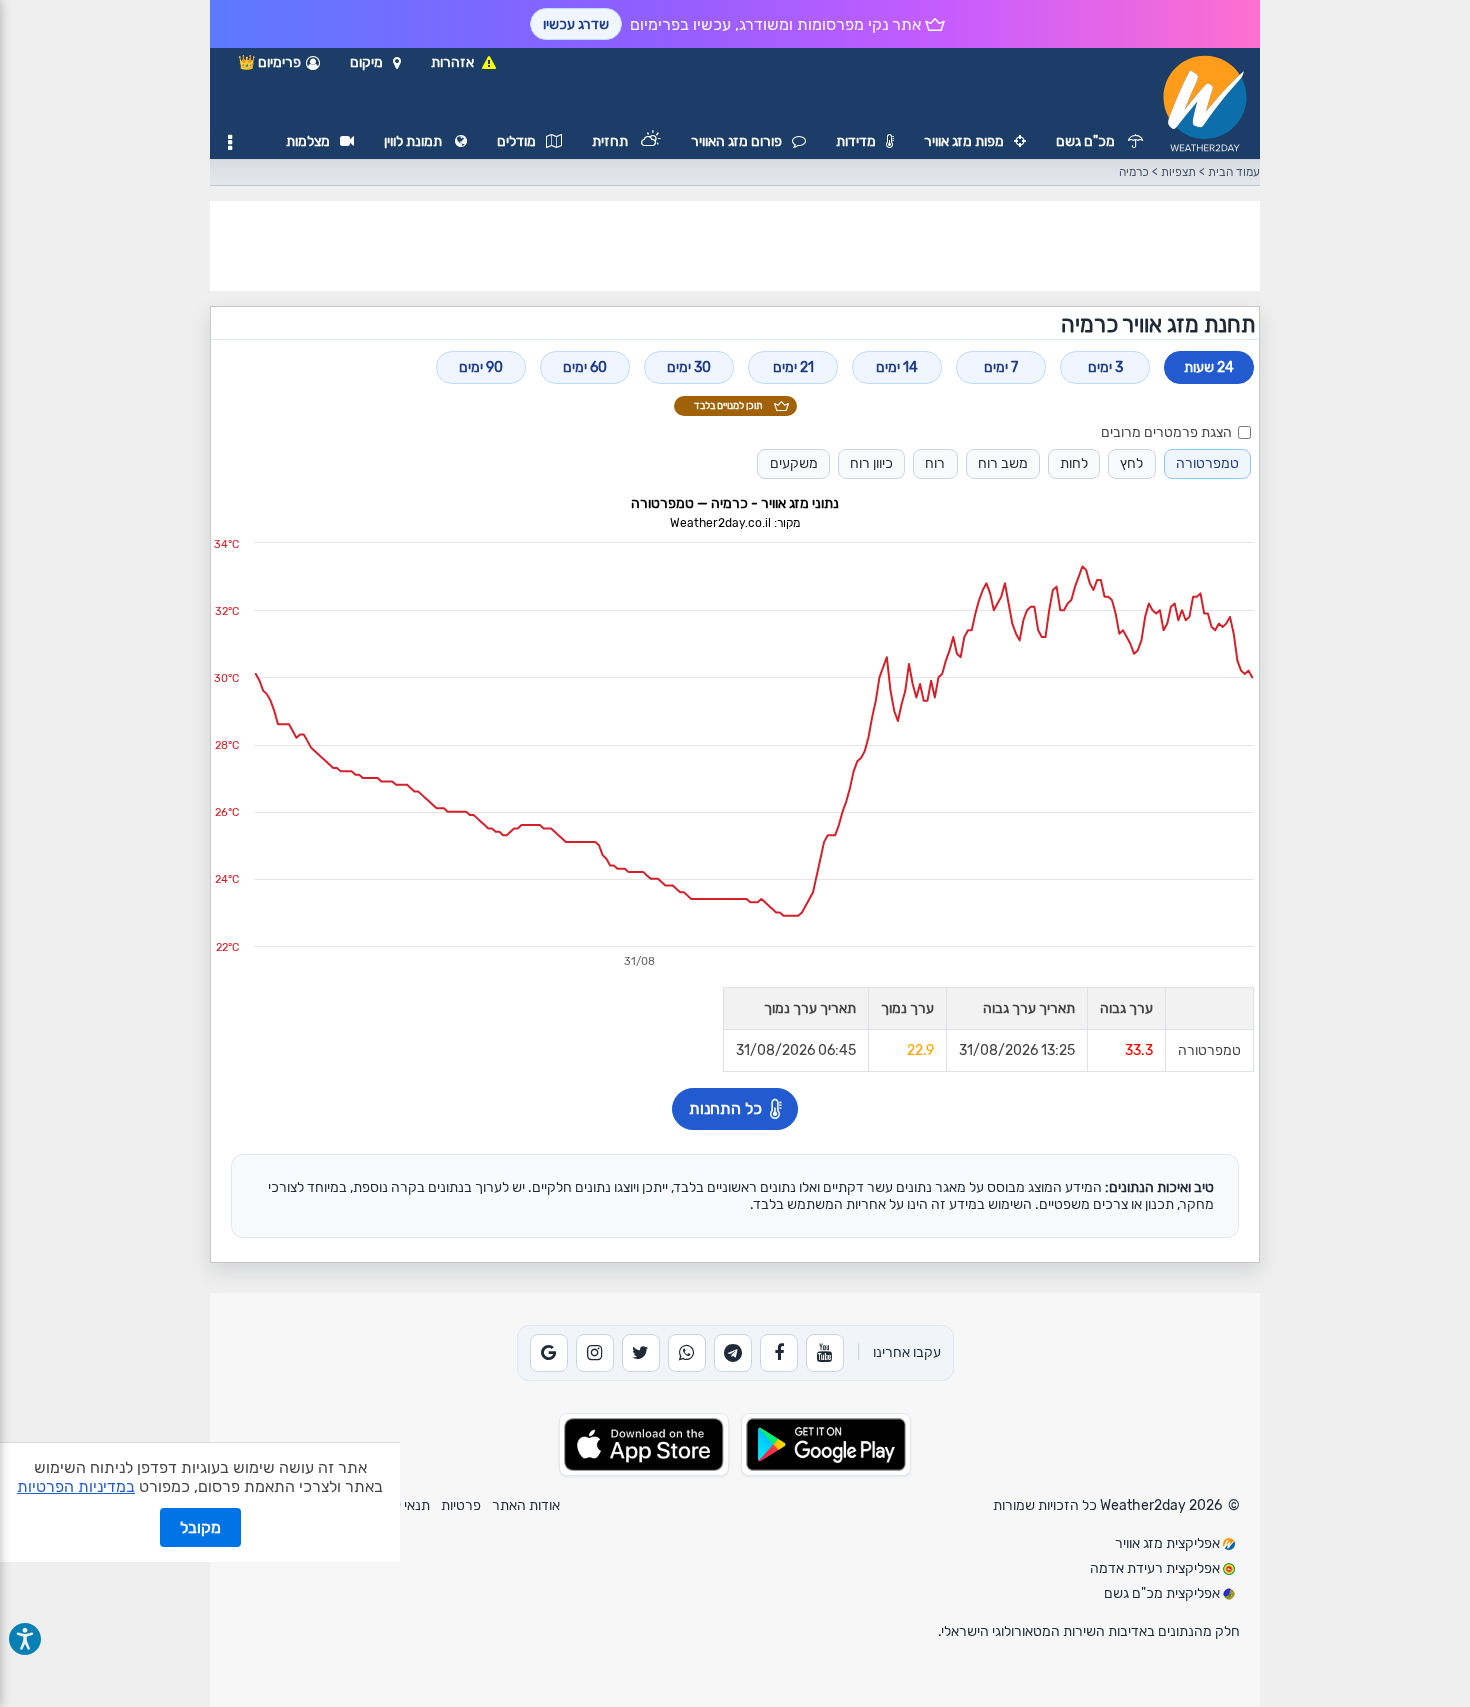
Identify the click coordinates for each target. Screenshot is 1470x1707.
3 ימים (1105, 367)
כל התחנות (725, 1108)
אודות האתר (526, 1505)
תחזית (611, 141)
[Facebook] (779, 1353)
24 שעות (1209, 367)
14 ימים (897, 367)
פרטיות (461, 1505)
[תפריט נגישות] (25, 1639)
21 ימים (793, 367)
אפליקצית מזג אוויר (1169, 1543)
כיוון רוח (871, 463)
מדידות (856, 141)
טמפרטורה (1207, 463)
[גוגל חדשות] (549, 1353)
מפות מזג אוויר (964, 141)
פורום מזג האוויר (736, 141)
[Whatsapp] (687, 1353)
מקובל (200, 1527)
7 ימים (1001, 367)
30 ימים (689, 367)
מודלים (516, 141)
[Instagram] (595, 1353)
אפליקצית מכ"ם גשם (1163, 1593)
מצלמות (308, 141)
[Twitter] (641, 1353)
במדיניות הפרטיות (76, 1486)
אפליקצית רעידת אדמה (1156, 1568)
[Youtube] (825, 1353)
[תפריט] (230, 143)
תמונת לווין (414, 141)
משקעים (794, 463)
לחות (1074, 463)
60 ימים (585, 367)
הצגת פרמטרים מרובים (1166, 432)
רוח (935, 463)
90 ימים (481, 367)
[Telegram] (733, 1353)
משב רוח (1003, 463)
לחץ (1131, 463)
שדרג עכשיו (576, 24)
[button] (375, 63)
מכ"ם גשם (1087, 141)
